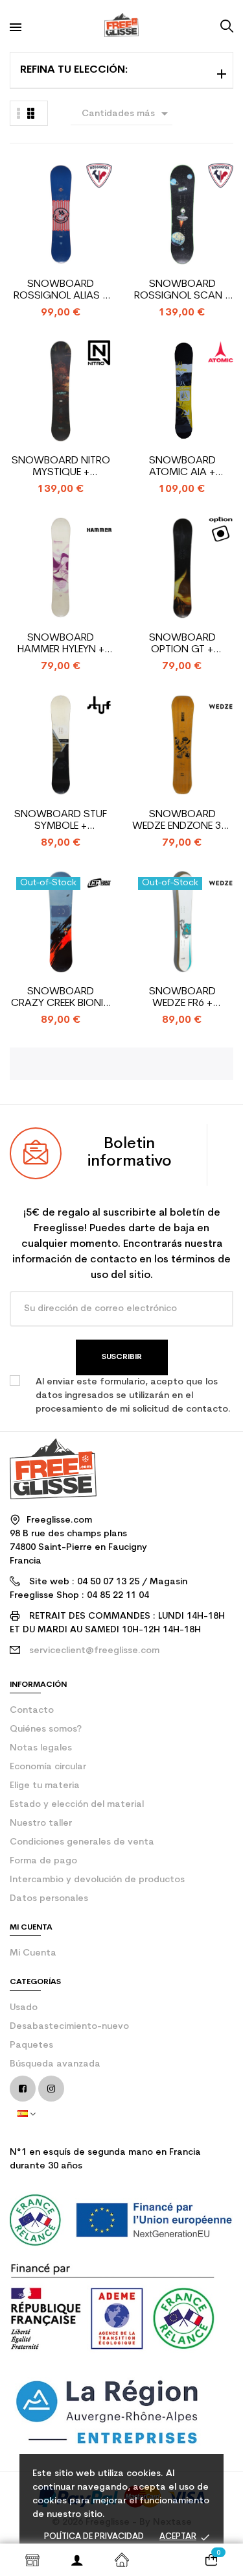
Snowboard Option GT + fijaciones (182, 644)
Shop (32, 2560)
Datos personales (49, 1899)
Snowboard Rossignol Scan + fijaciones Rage (182, 290)
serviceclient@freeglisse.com (94, 1651)
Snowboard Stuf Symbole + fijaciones (61, 821)
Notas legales (41, 1748)
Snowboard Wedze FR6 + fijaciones (182, 998)
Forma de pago (43, 1861)
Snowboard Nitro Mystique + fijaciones (61, 467)
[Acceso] (77, 2560)
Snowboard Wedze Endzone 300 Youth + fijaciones (182, 821)
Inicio (121, 2560)
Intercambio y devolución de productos (97, 1880)
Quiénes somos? (46, 1729)
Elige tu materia (45, 1786)
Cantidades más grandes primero (127, 116)
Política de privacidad (94, 2537)
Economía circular (48, 1767)
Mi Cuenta (33, 1953)
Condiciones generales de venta (82, 1842)
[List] (31, 113)
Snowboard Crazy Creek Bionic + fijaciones (61, 998)
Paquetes (31, 2045)
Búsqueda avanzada (55, 2064)
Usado (24, 2008)
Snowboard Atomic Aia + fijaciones (182, 467)
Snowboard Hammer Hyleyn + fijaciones (61, 644)
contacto (32, 1711)
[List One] (19, 113)
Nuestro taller (41, 1823)
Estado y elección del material (77, 1805)
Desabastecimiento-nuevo (69, 2027)
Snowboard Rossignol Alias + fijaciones (61, 290)
